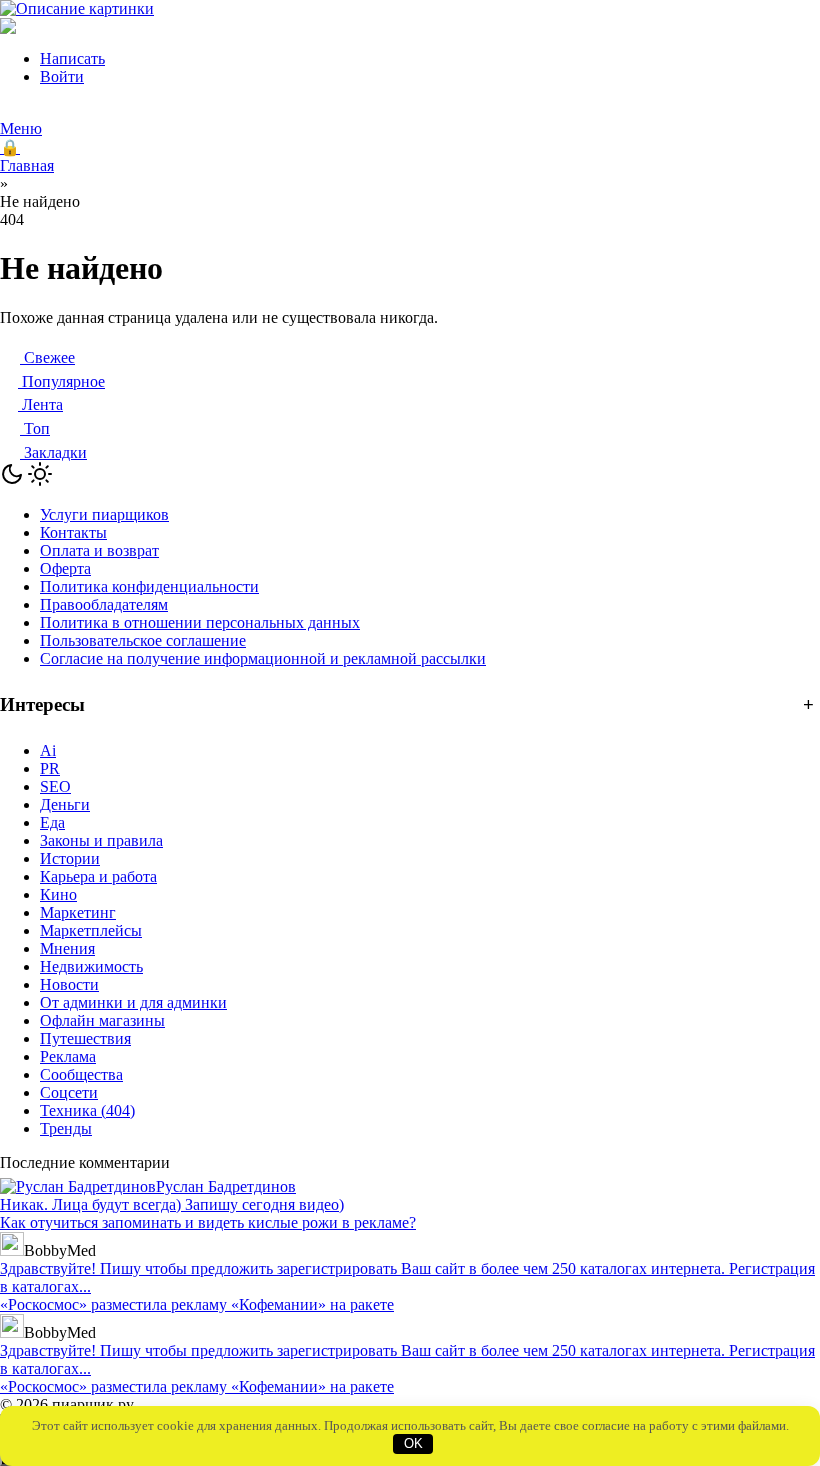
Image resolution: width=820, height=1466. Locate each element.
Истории (70, 858)
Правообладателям (104, 604)
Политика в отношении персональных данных (200, 622)
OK (413, 1443)
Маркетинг (78, 912)
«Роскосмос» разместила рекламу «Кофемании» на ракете (197, 1304)
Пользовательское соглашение (143, 640)
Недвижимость (91, 966)
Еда (52, 822)
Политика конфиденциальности (149, 586)
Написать (72, 58)
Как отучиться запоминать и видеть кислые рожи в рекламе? (208, 1222)
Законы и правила (101, 840)
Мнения (67, 948)
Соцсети (69, 1092)
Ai (48, 750)
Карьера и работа (98, 876)
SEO (55, 786)
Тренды (66, 1128)
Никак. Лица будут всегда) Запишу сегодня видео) (172, 1204)
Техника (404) (87, 1110)
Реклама (68, 1056)
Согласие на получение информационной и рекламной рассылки (263, 658)
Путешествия (85, 1038)
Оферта (65, 568)
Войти (62, 76)
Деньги (65, 804)
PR (50, 768)
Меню (21, 128)
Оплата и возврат (99, 550)
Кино (58, 894)
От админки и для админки (133, 1002)
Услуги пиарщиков (104, 514)
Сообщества (81, 1074)
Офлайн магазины (102, 1020)
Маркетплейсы (91, 930)
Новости (69, 984)
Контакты (73, 532)
